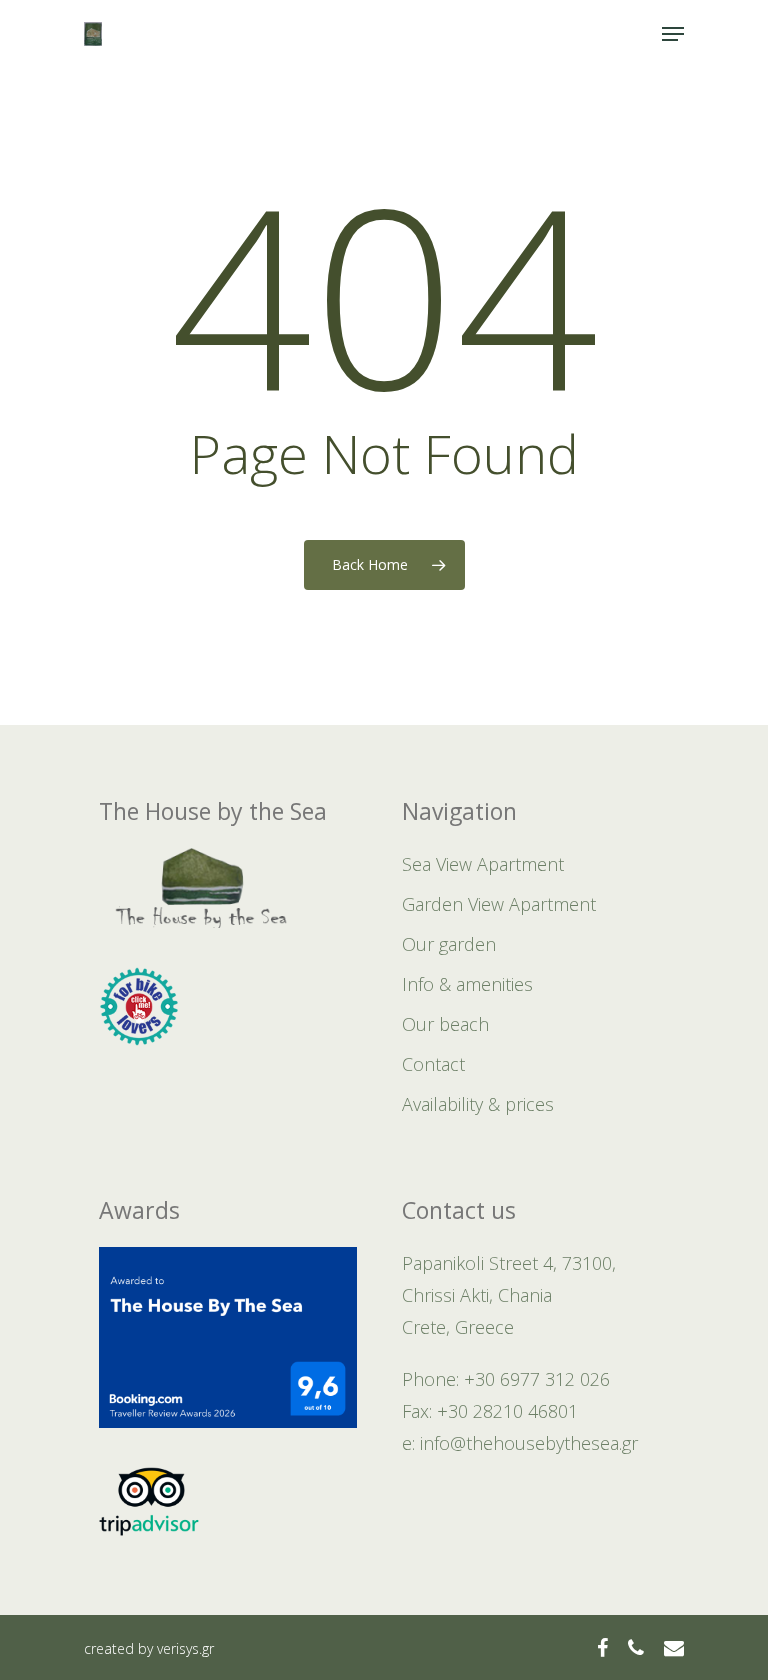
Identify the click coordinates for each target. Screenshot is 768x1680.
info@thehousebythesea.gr (529, 1443)
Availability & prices (478, 1104)
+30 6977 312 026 (537, 1379)
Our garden (449, 944)
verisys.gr (185, 1648)
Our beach (445, 1024)
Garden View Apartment (499, 904)
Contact (433, 1064)
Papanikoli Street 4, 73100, (509, 1263)
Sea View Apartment (483, 864)
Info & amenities (467, 984)
